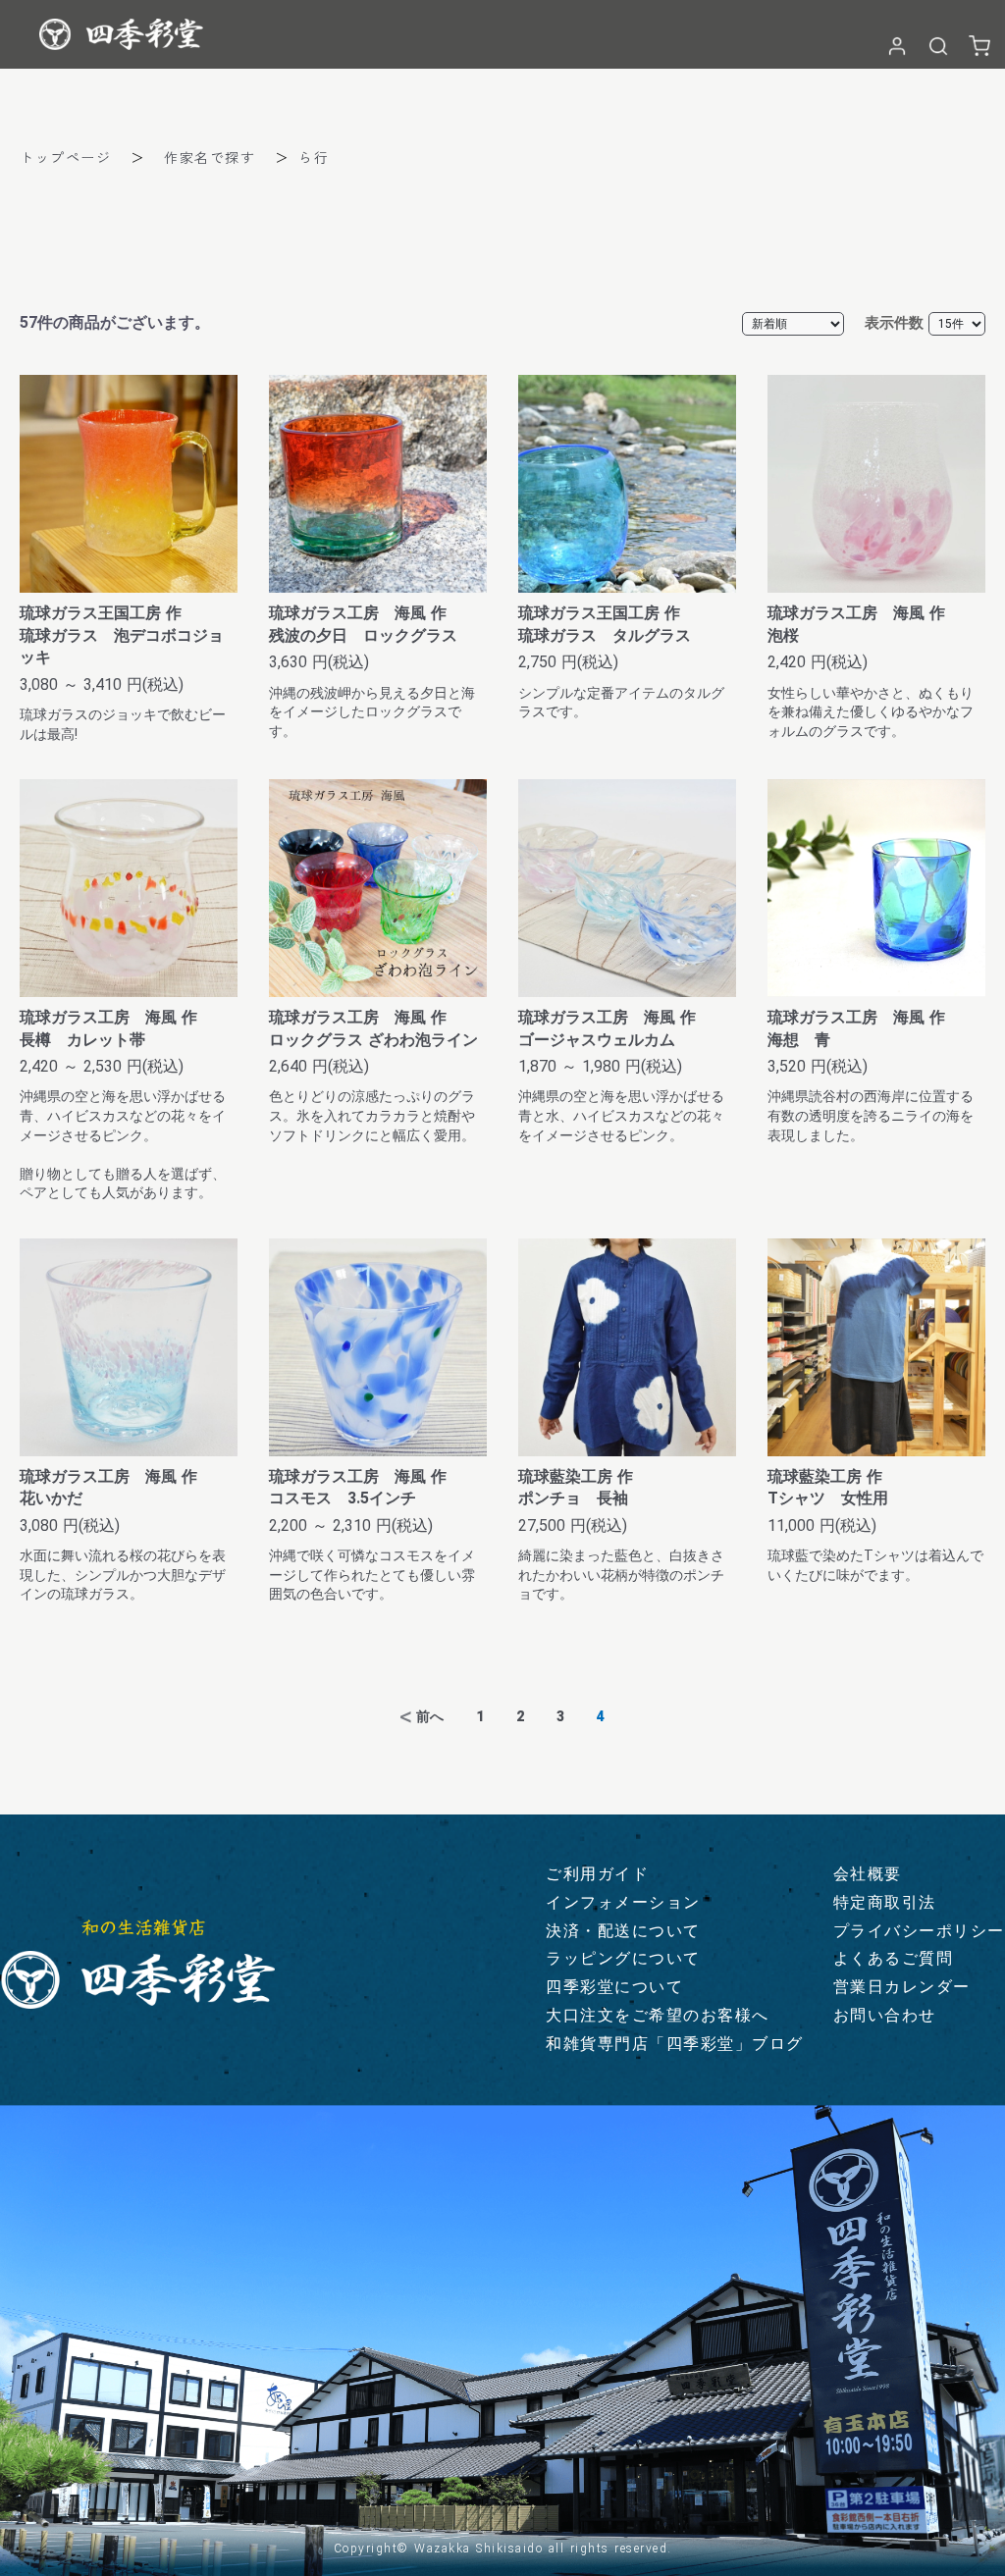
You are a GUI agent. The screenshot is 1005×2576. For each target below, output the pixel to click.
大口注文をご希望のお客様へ (658, 2015)
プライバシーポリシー (919, 1931)
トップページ (65, 157)
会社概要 (868, 1874)
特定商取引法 (885, 1902)
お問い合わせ (885, 2015)
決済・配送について (623, 1931)
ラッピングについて (623, 1958)
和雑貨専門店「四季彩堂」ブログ (675, 2044)
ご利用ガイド (597, 1874)
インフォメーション (623, 1902)
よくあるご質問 (894, 1958)
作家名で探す (210, 157)
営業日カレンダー (902, 1987)
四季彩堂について (614, 1987)
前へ (430, 1716)
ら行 (314, 157)
